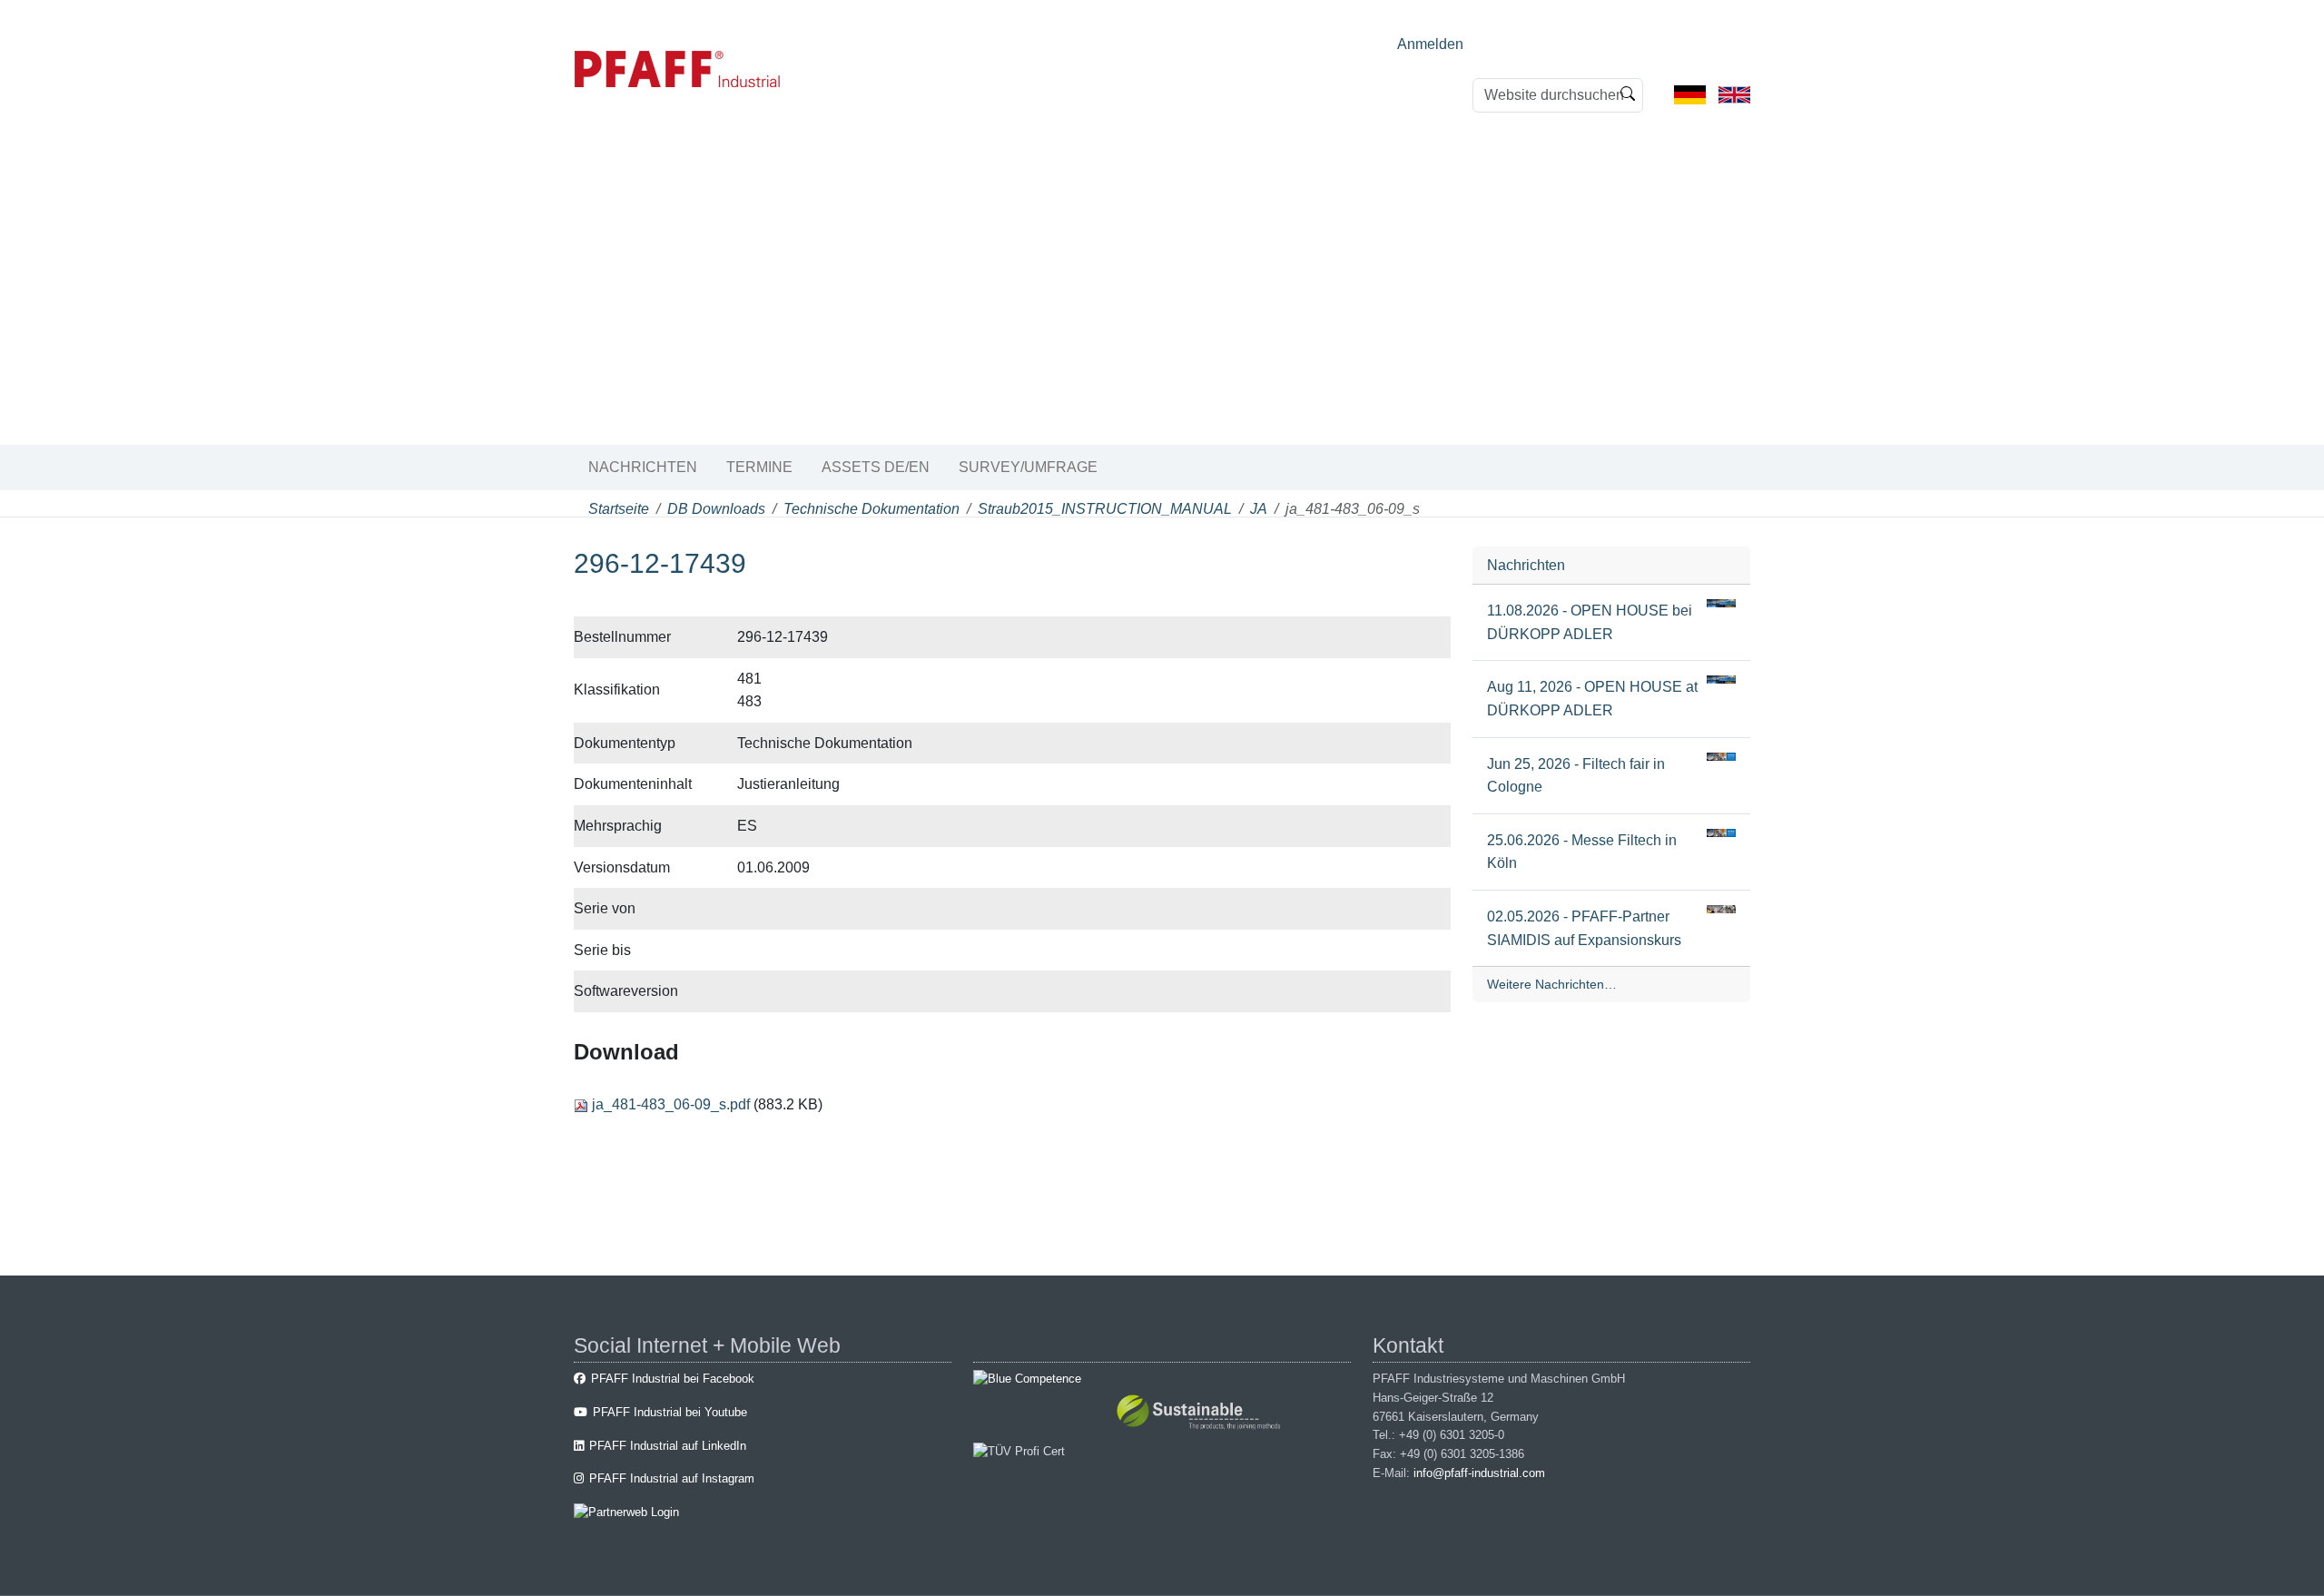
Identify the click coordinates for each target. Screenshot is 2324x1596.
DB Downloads (716, 509)
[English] (1734, 94)
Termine (759, 467)
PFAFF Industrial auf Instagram (672, 1478)
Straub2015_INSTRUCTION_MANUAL (1105, 509)
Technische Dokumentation (871, 509)
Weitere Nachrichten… (1552, 984)
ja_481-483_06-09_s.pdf (671, 1104)
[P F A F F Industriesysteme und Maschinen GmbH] (678, 69)
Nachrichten (643, 467)
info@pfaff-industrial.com (1479, 1473)
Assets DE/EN (876, 467)
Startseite (619, 509)
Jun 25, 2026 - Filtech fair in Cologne (1576, 776)
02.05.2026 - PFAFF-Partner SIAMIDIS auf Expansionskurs (1584, 928)
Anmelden (1430, 44)
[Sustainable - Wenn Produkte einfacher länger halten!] (1201, 1415)
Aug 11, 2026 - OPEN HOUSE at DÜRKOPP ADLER (1592, 699)
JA (1259, 509)
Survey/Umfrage (1028, 467)
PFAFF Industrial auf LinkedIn (668, 1446)
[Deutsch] (1690, 94)
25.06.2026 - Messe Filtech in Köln (1582, 852)
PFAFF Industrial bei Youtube (670, 1412)
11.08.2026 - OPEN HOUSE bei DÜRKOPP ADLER (1590, 622)
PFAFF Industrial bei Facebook (673, 1379)
